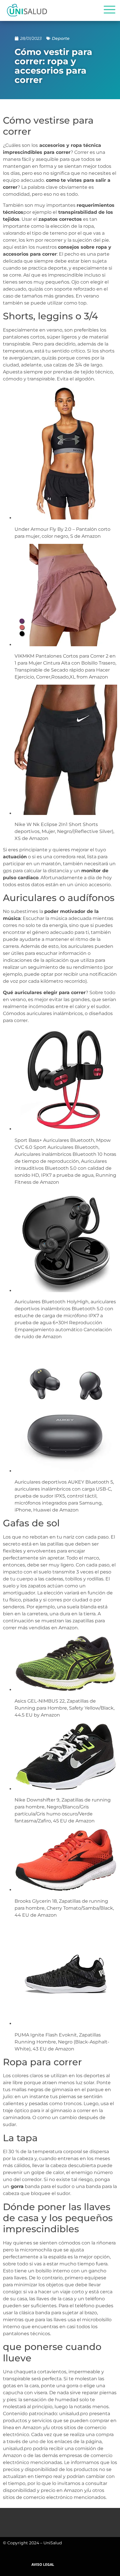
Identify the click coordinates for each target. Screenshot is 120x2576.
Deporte (61, 38)
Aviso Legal (43, 2565)
